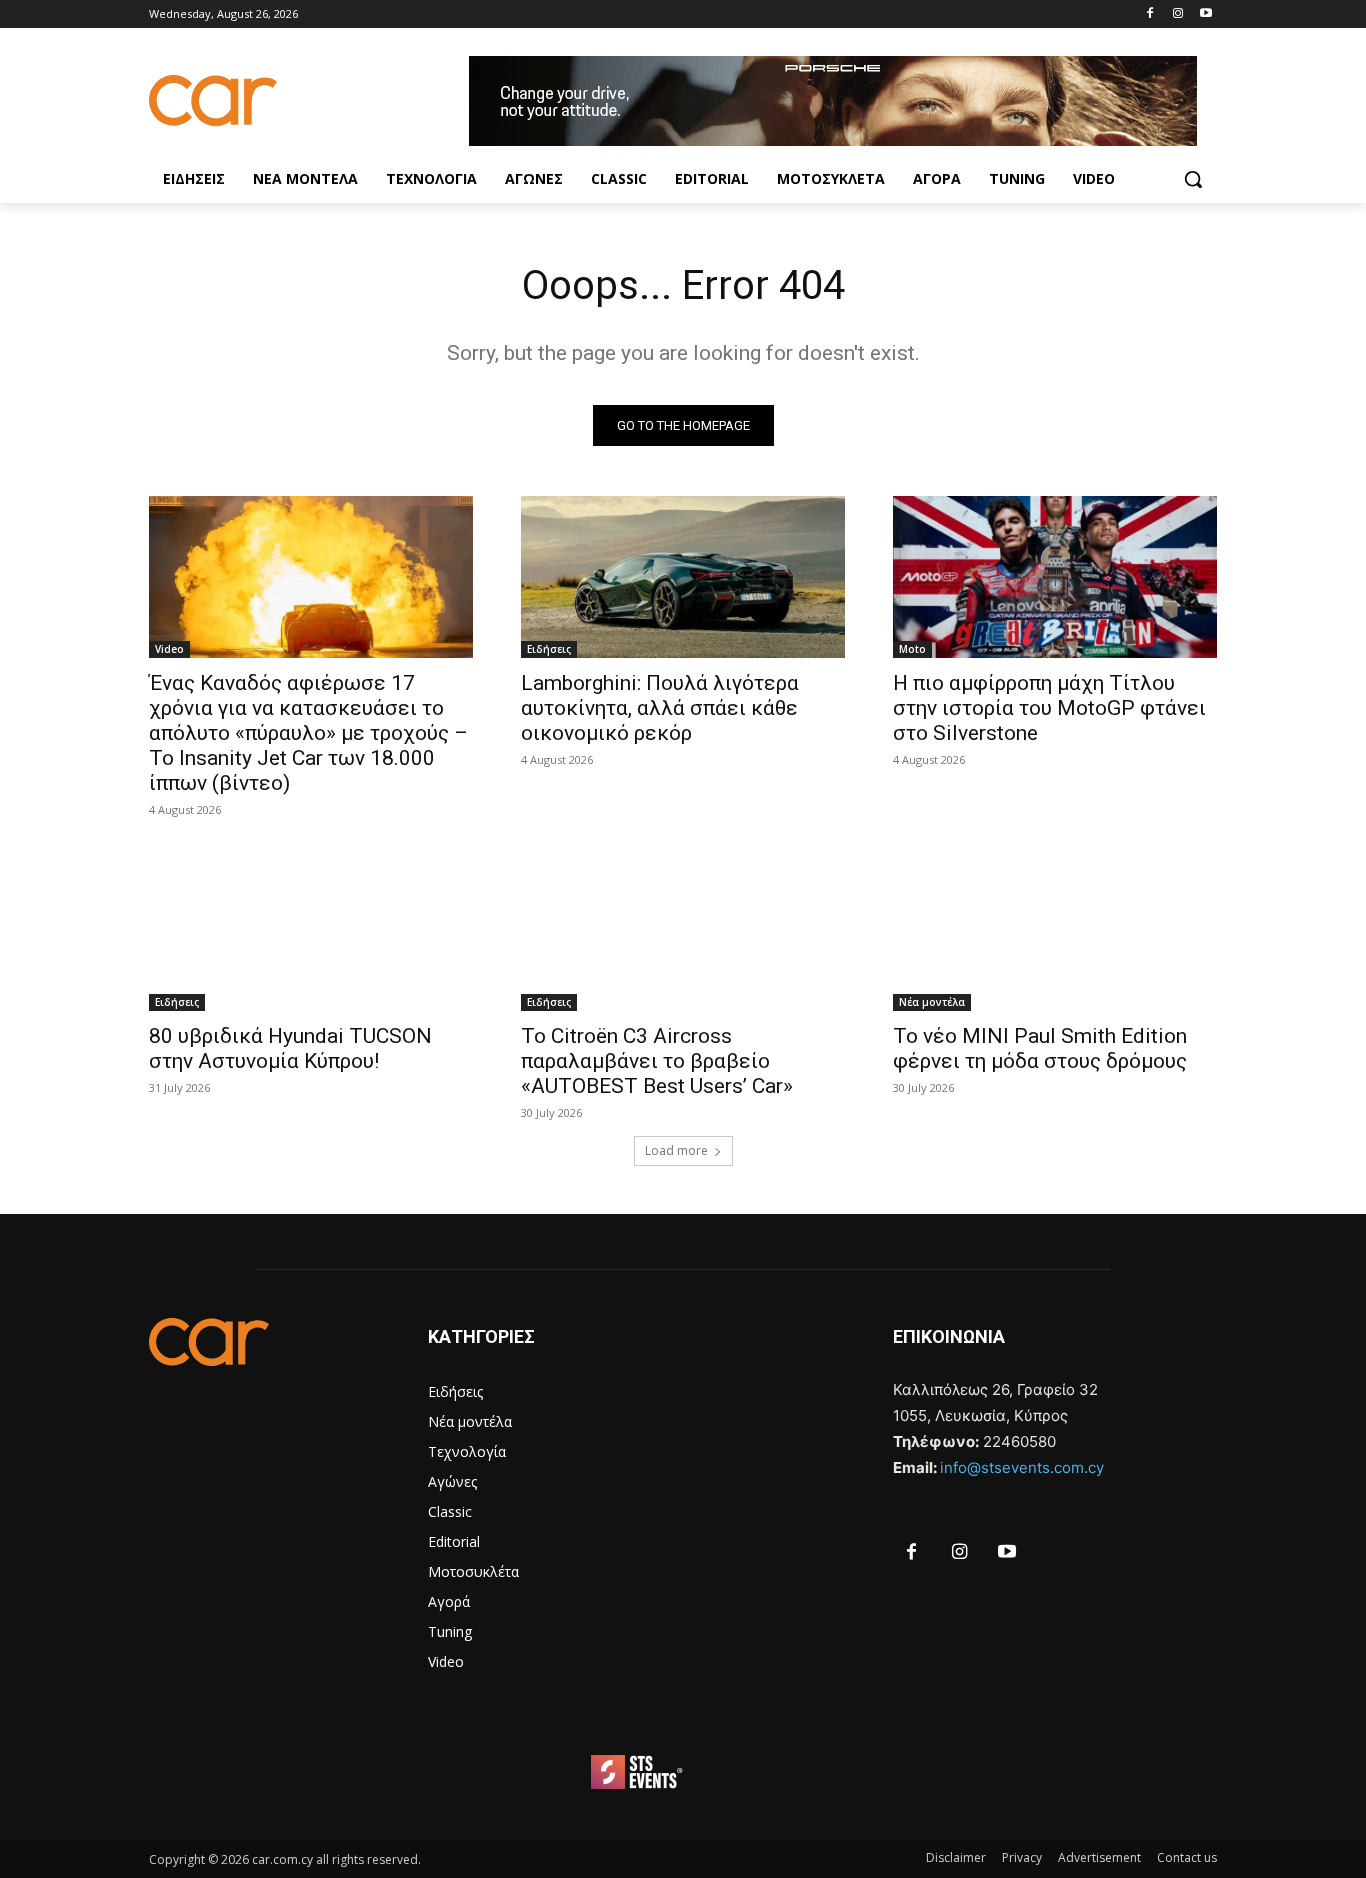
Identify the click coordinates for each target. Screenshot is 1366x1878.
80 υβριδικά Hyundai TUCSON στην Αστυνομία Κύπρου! (290, 1048)
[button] (1193, 179)
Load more (676, 1150)
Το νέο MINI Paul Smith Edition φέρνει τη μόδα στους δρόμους (1040, 1048)
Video (169, 649)
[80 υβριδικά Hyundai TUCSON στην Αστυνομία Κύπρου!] (311, 930)
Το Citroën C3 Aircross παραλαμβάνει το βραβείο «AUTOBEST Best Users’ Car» (657, 1061)
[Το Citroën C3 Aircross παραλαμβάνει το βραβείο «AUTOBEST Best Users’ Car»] (683, 930)
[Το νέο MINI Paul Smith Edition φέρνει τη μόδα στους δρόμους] (1055, 930)
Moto (912, 649)
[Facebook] (1150, 14)
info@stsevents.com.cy (1022, 1467)
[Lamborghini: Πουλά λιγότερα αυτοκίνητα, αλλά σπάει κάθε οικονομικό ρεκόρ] (683, 577)
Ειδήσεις (549, 649)
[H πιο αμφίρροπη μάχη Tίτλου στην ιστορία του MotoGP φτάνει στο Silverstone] (1055, 577)
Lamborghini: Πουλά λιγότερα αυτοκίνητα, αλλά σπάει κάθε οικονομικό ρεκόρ (660, 708)
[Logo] (309, 100)
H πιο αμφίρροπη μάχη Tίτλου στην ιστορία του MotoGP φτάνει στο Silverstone (1049, 708)
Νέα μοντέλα (932, 1002)
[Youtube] (1205, 14)
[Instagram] (1177, 14)
